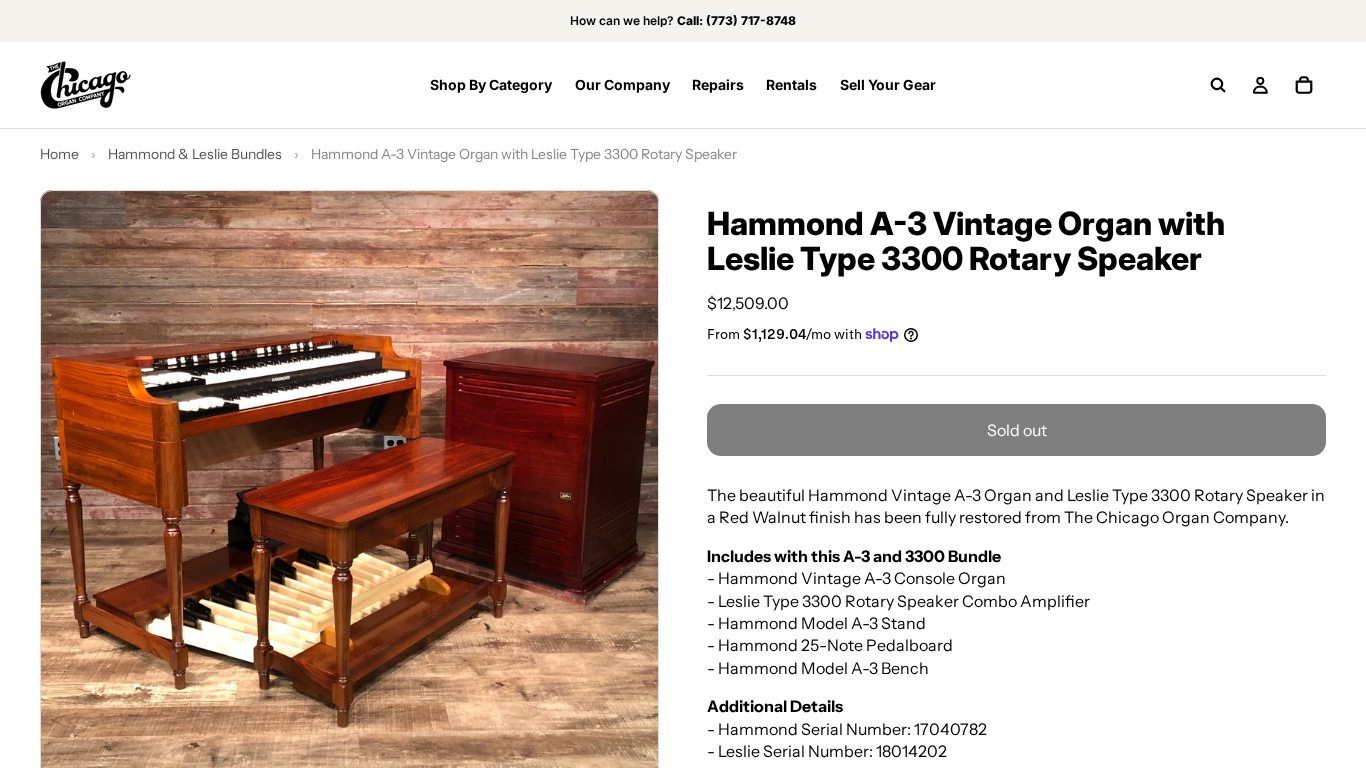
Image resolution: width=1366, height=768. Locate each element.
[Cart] (1304, 85)
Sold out (1017, 430)
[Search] (1218, 85)
